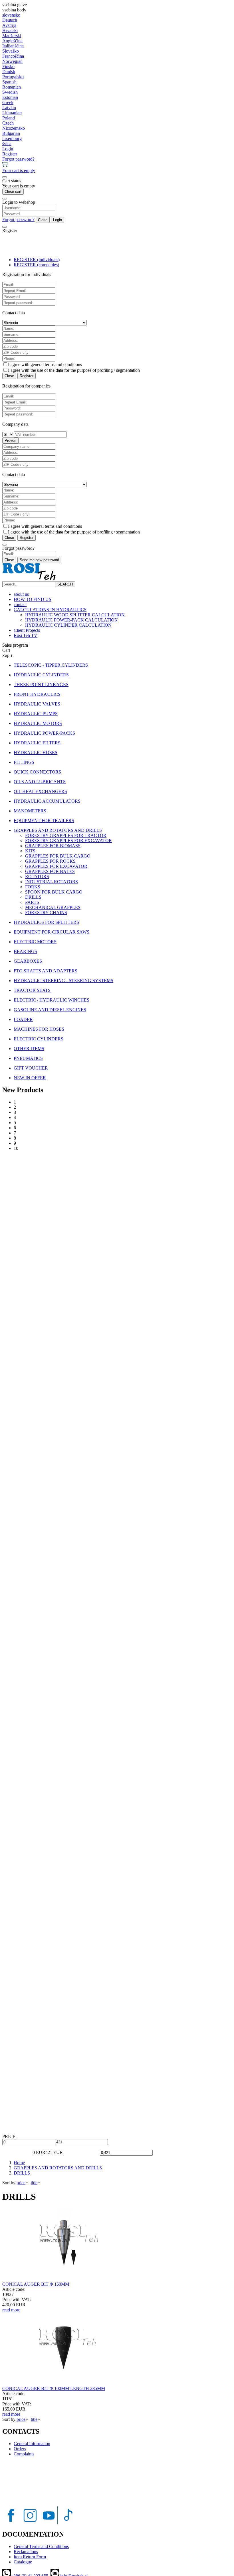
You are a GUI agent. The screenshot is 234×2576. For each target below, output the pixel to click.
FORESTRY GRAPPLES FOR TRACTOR (66, 835)
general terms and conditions (56, 364)
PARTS (32, 902)
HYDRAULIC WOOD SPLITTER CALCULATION (75, 615)
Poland (9, 118)
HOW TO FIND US (33, 599)
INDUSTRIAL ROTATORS (52, 882)
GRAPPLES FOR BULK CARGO (58, 856)
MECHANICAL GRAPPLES (53, 907)
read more (11, 2310)
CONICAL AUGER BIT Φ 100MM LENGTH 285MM (54, 2388)
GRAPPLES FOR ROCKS (50, 861)
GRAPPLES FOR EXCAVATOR (56, 866)
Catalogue (23, 2562)
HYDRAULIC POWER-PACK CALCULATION (71, 620)
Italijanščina (13, 46)
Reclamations (26, 2552)
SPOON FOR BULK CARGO (54, 892)
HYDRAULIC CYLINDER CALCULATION (68, 625)
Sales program (15, 645)
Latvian (9, 108)
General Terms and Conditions (41, 2546)
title (34, 2183)
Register (27, 376)
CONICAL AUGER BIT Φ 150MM (36, 2284)
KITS (30, 851)
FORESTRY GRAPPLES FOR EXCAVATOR (68, 841)
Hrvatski (10, 30)
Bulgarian (11, 133)
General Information (32, 2444)
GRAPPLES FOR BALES (50, 871)
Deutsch (10, 20)
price (21, 2183)
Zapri (7, 655)
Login (58, 220)
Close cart (13, 192)
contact (20, 604)
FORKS (33, 887)
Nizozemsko (14, 128)
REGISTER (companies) (36, 265)
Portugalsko (13, 77)
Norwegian (12, 61)
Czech (8, 123)
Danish (9, 72)
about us (21, 594)
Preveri (10, 440)
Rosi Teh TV (26, 635)
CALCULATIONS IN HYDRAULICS (50, 610)
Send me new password (39, 560)
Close (43, 220)
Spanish (9, 82)
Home (19, 2163)
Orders (20, 2449)
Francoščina (13, 56)
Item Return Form (30, 2557)
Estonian (10, 97)
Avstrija (9, 25)
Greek (8, 102)
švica (7, 144)
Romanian (12, 87)
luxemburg (12, 138)
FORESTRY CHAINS (46, 913)
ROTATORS (37, 877)
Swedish (10, 92)
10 (16, 1148)
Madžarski (12, 36)
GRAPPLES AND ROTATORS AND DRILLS (58, 2168)
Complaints (24, 2454)
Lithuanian (12, 113)
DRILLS (33, 897)
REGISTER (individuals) (37, 260)
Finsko (8, 66)
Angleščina (12, 41)
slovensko (11, 15)
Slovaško (11, 51)
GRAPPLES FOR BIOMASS (53, 846)
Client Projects (27, 630)
